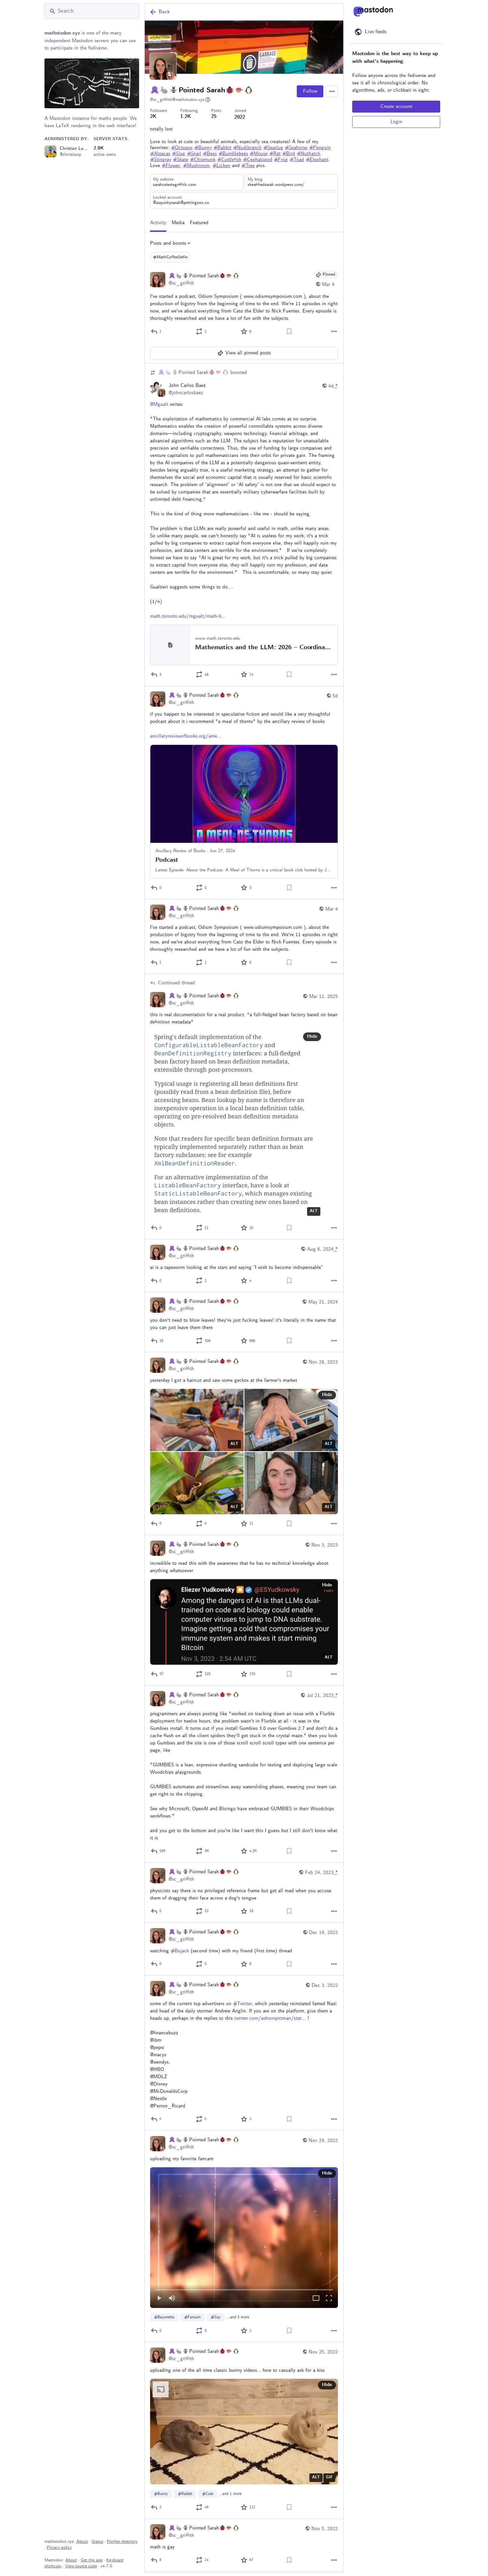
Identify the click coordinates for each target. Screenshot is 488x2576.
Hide (312, 1037)
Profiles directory (122, 2542)
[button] (244, 2238)
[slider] (244, 2288)
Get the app (92, 2560)
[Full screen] (329, 2299)
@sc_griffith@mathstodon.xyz (177, 100)
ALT (314, 1211)
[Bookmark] (289, 331)
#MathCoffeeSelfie (170, 257)
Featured (199, 223)
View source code (81, 2566)
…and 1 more (230, 2494)
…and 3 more (238, 2317)
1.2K (186, 117)
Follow (310, 91)
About (82, 2542)
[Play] (159, 2299)
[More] (334, 331)
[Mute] (172, 2299)
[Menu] (332, 91)
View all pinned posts (248, 353)
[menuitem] (244, 2238)
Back (164, 12)
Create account (396, 107)
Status (97, 2542)
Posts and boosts (168, 243)
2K (153, 117)
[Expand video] (316, 2299)
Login (396, 122)
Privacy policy (59, 2548)
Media (178, 223)
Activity (158, 223)
